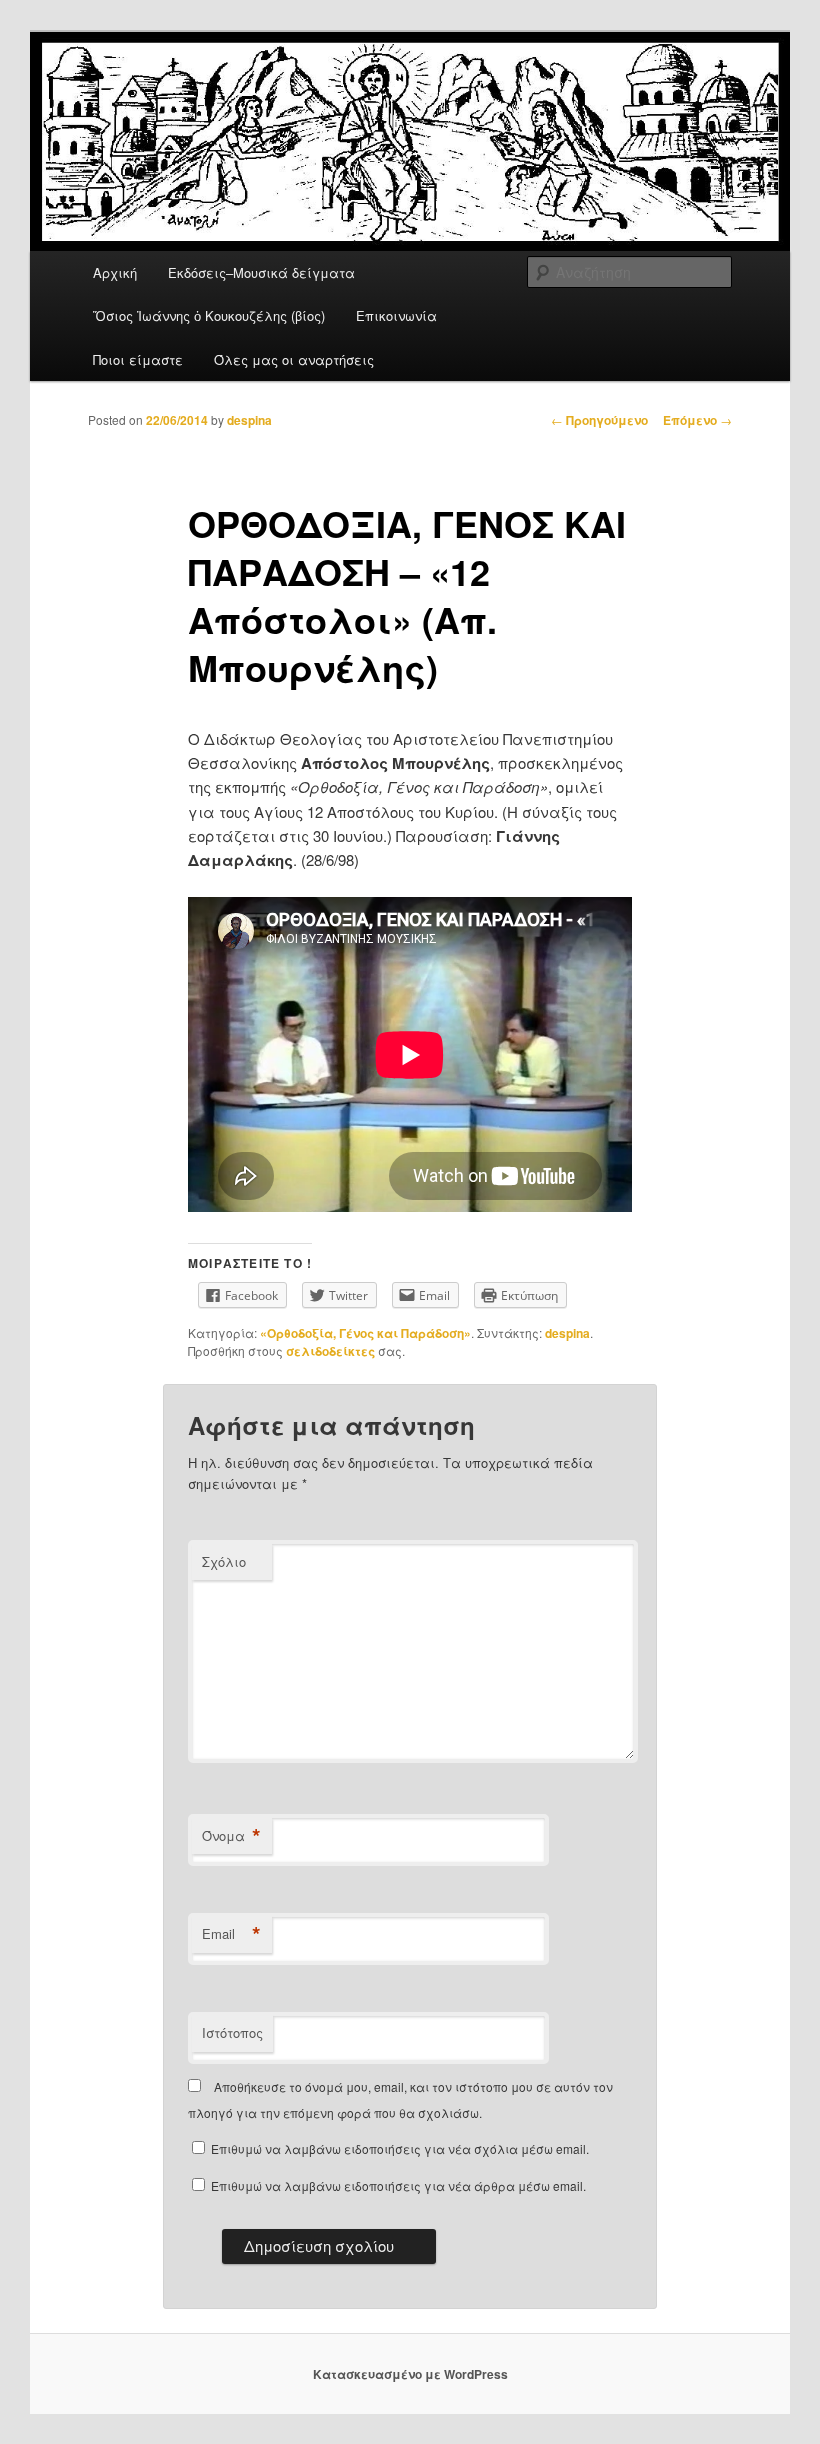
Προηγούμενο (599, 420)
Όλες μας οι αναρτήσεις (294, 359)
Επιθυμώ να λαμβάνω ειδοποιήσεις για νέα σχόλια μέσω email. (400, 2148)
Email (231, 1934)
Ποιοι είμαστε (138, 359)
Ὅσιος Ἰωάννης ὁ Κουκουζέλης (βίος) (209, 315)
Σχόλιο (224, 1561)
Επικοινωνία (396, 315)
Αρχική (115, 272)
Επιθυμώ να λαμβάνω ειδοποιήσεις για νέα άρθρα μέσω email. (398, 2185)
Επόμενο (697, 420)
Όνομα (231, 1836)
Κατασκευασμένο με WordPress (410, 2374)
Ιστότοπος (232, 2032)
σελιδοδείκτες (330, 1351)
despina (249, 420)
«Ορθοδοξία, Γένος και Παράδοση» (365, 1333)
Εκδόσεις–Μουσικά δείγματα (261, 272)
